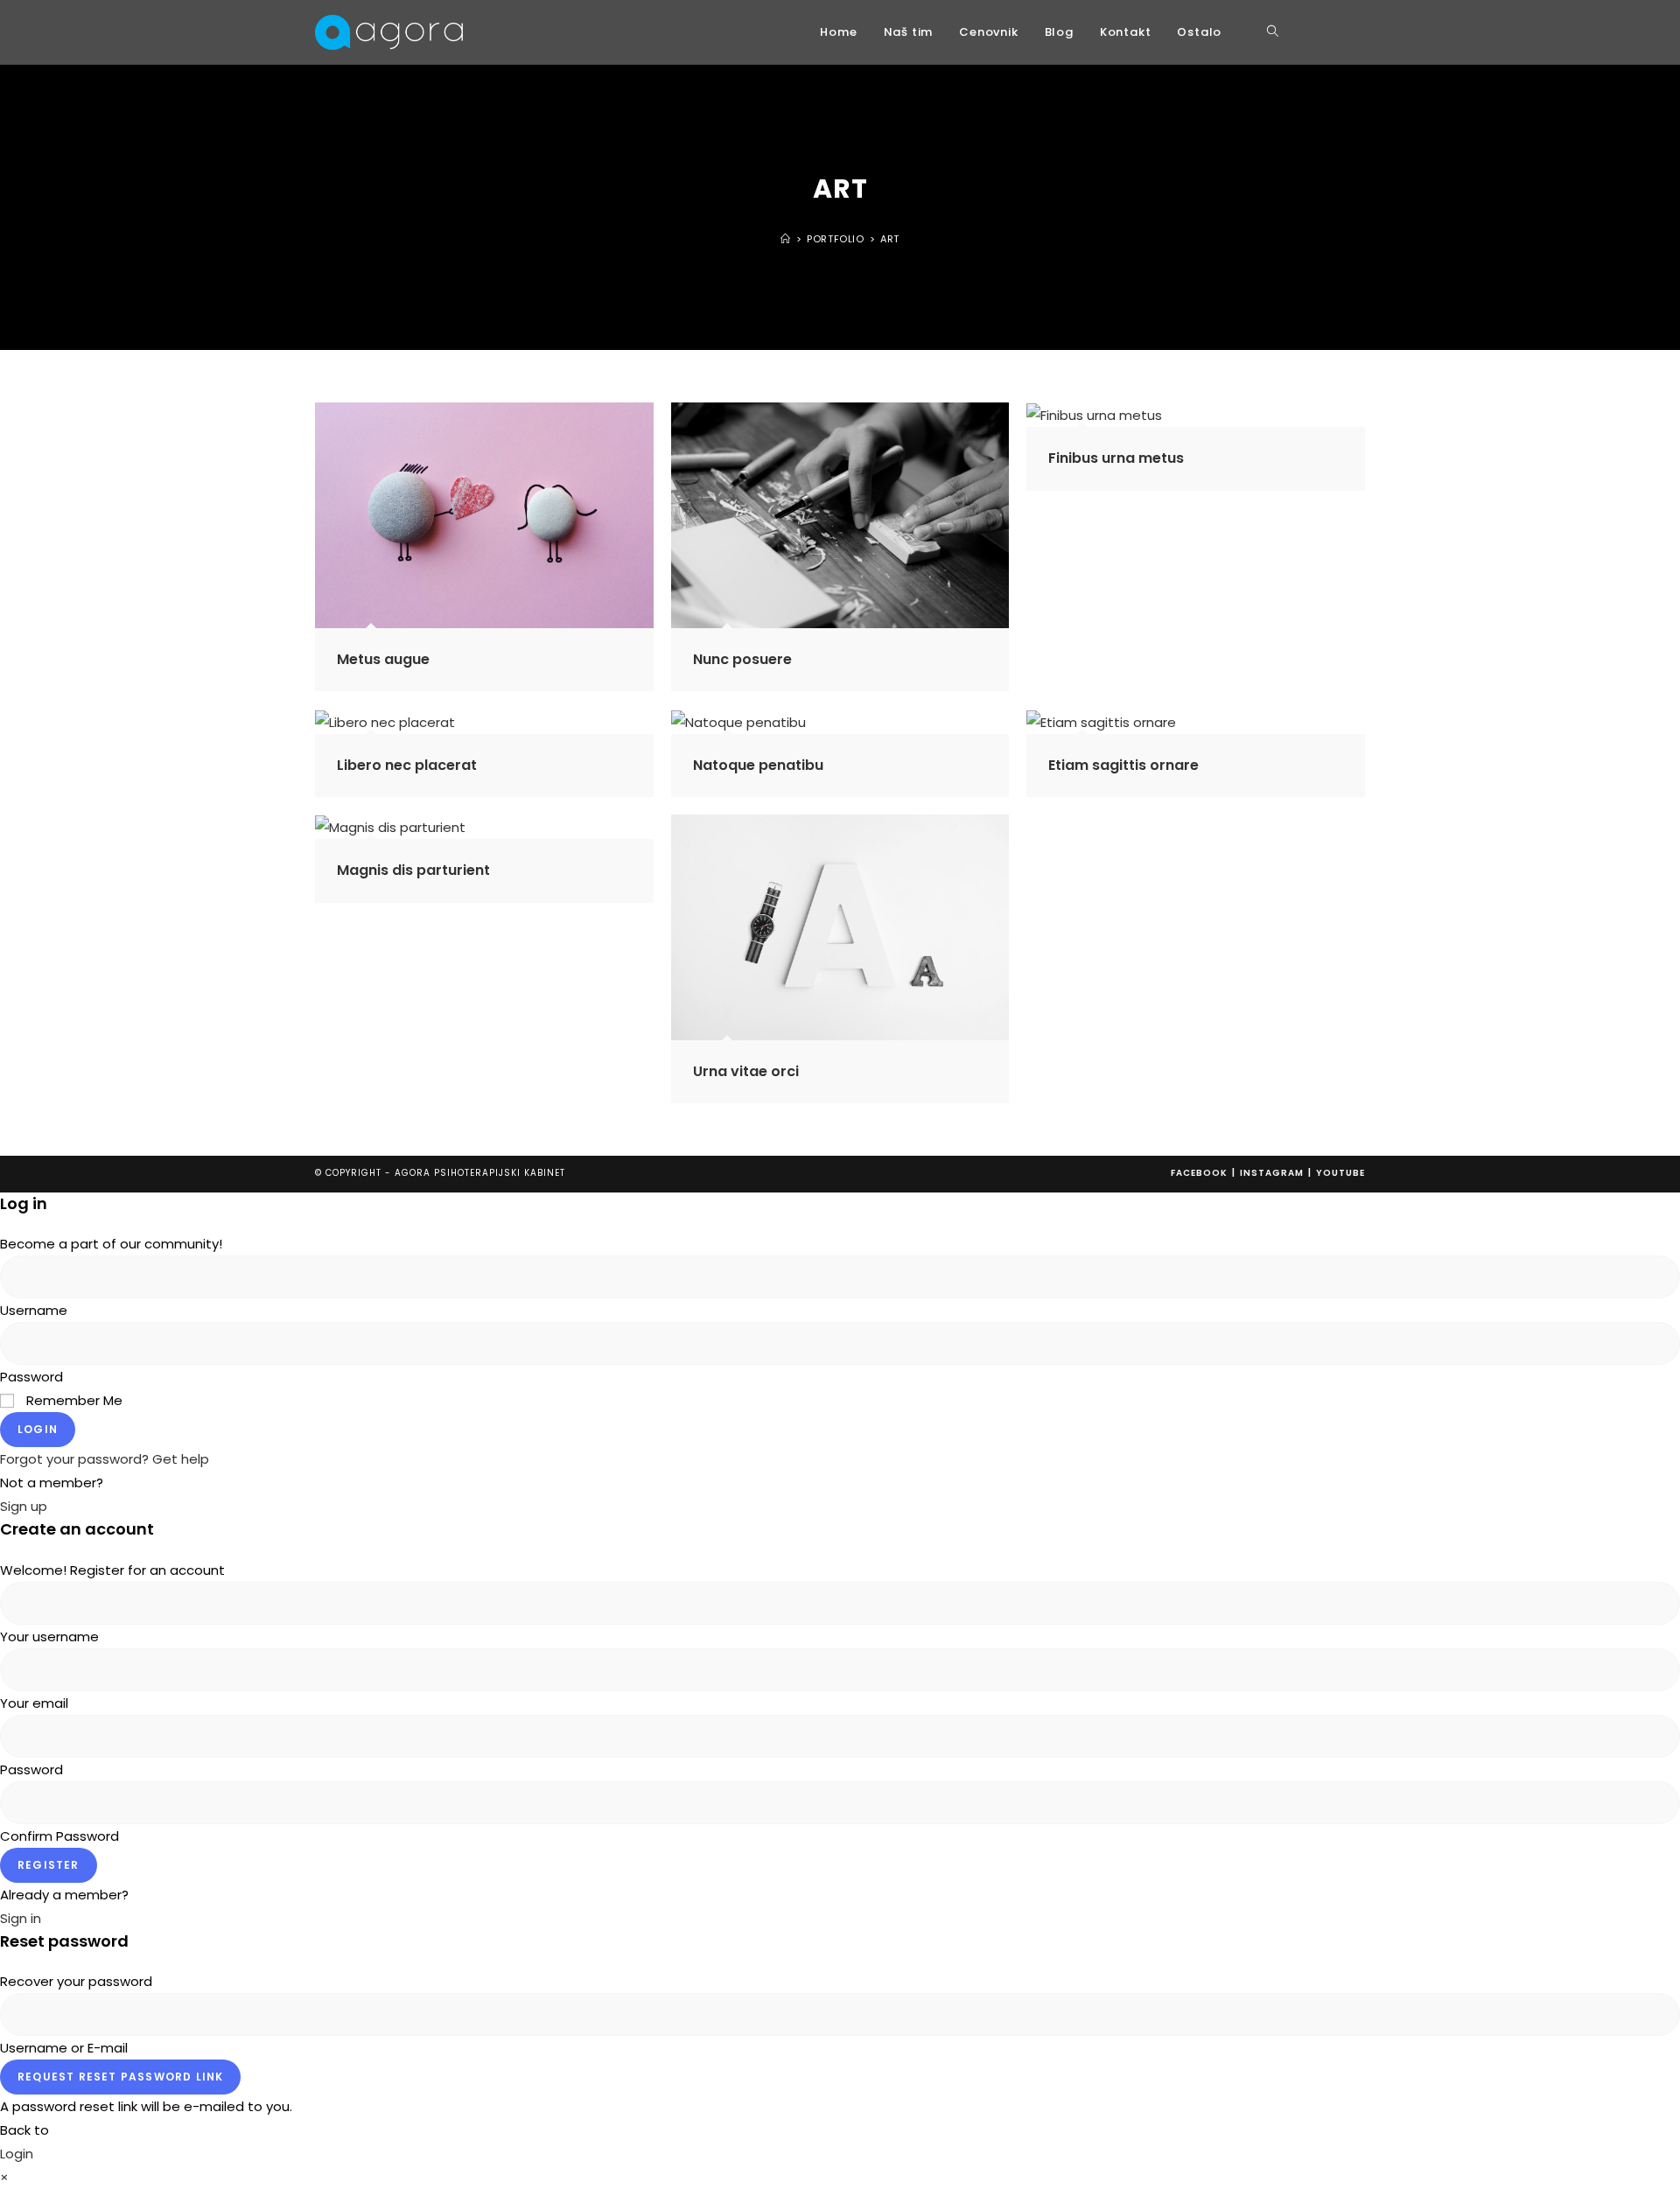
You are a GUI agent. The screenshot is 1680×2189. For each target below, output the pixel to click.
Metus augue (383, 659)
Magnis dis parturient (413, 870)
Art (890, 239)
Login (38, 1429)
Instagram (1272, 1173)
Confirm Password (59, 1836)
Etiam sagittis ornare (1123, 765)
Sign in (21, 1918)
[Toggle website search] (1273, 32)
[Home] (786, 239)
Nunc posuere (742, 659)
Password (31, 1377)
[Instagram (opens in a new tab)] (1335, 33)
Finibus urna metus (1116, 458)
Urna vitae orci (746, 1071)
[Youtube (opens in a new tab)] (1360, 33)
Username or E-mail (64, 2048)
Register (49, 1865)
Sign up (24, 1506)
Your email (34, 1703)
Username (34, 1310)
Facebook (1199, 1173)
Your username (49, 1637)
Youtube (1340, 1173)
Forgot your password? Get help (105, 1459)
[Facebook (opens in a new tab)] (1311, 33)
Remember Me (73, 1400)
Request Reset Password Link (120, 2077)
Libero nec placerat (407, 765)
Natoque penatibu (758, 765)
